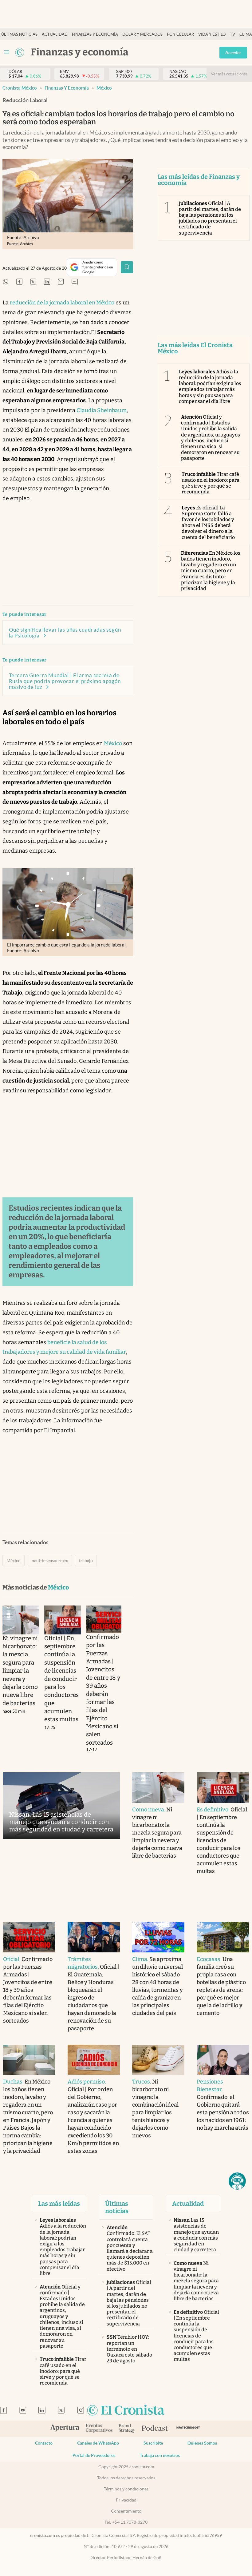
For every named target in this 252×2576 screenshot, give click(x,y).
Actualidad (55, 34)
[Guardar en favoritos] (127, 267)
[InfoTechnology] (188, 2429)
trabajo (86, 1561)
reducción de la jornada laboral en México (62, 303)
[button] (237, 2181)
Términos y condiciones (126, 2489)
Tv (232, 34)
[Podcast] (155, 2429)
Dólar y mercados (142, 34)
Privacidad (126, 2500)
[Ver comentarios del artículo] (75, 282)
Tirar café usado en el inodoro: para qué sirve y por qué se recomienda (211, 483)
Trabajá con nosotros (160, 2455)
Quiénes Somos (202, 2443)
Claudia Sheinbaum (102, 410)
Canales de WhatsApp (98, 2443)
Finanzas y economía (95, 34)
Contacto (44, 2443)
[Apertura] (65, 2429)
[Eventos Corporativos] (99, 2429)
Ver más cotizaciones (229, 74)
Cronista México (20, 88)
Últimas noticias (19, 34)
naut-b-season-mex (50, 1561)
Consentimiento (126, 2511)
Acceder (233, 53)
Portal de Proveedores (94, 2455)
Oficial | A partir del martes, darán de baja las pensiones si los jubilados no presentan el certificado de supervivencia (210, 218)
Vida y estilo (212, 34)
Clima (246, 34)
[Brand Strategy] (127, 2429)
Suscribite (153, 2443)
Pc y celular (180, 34)
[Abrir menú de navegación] (7, 52)
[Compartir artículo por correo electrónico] (61, 282)
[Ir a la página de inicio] (20, 52)
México (104, 88)
